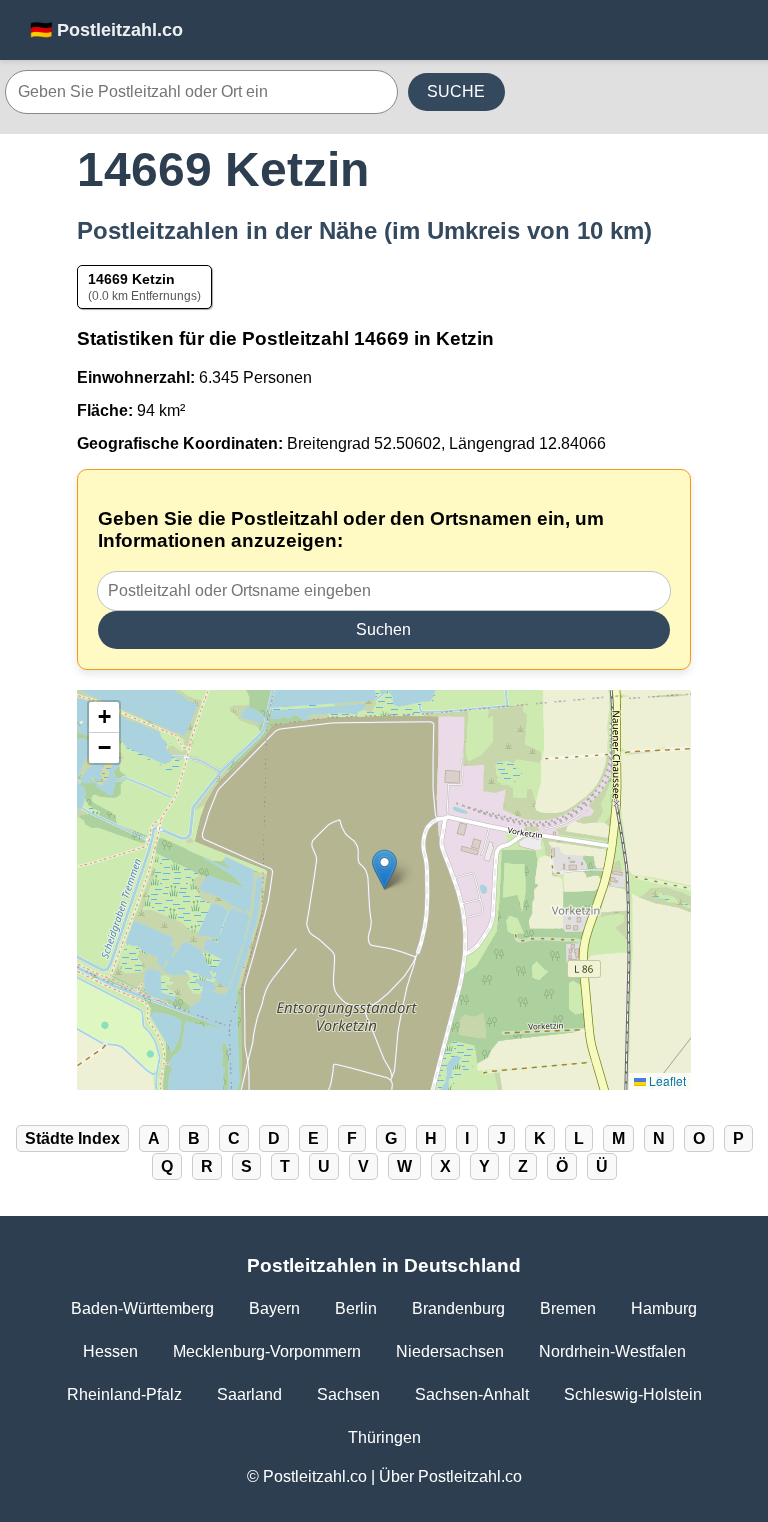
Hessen (110, 1351)
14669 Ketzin (131, 279)
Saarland (249, 1394)
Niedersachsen (450, 1351)
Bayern (274, 1308)
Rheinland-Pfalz (124, 1394)
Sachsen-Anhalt (472, 1394)
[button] (384, 869)
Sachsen (348, 1394)
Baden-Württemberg (142, 1308)
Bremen (568, 1308)
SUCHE (456, 91)
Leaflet (666, 1080)
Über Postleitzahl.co (450, 1476)
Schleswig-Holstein (633, 1394)
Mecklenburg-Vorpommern (267, 1351)
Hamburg (664, 1308)
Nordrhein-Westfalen (612, 1351)
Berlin (356, 1308)
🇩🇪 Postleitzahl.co (106, 30)
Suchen (383, 629)
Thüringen (384, 1437)
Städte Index (72, 1138)
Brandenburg (458, 1308)
